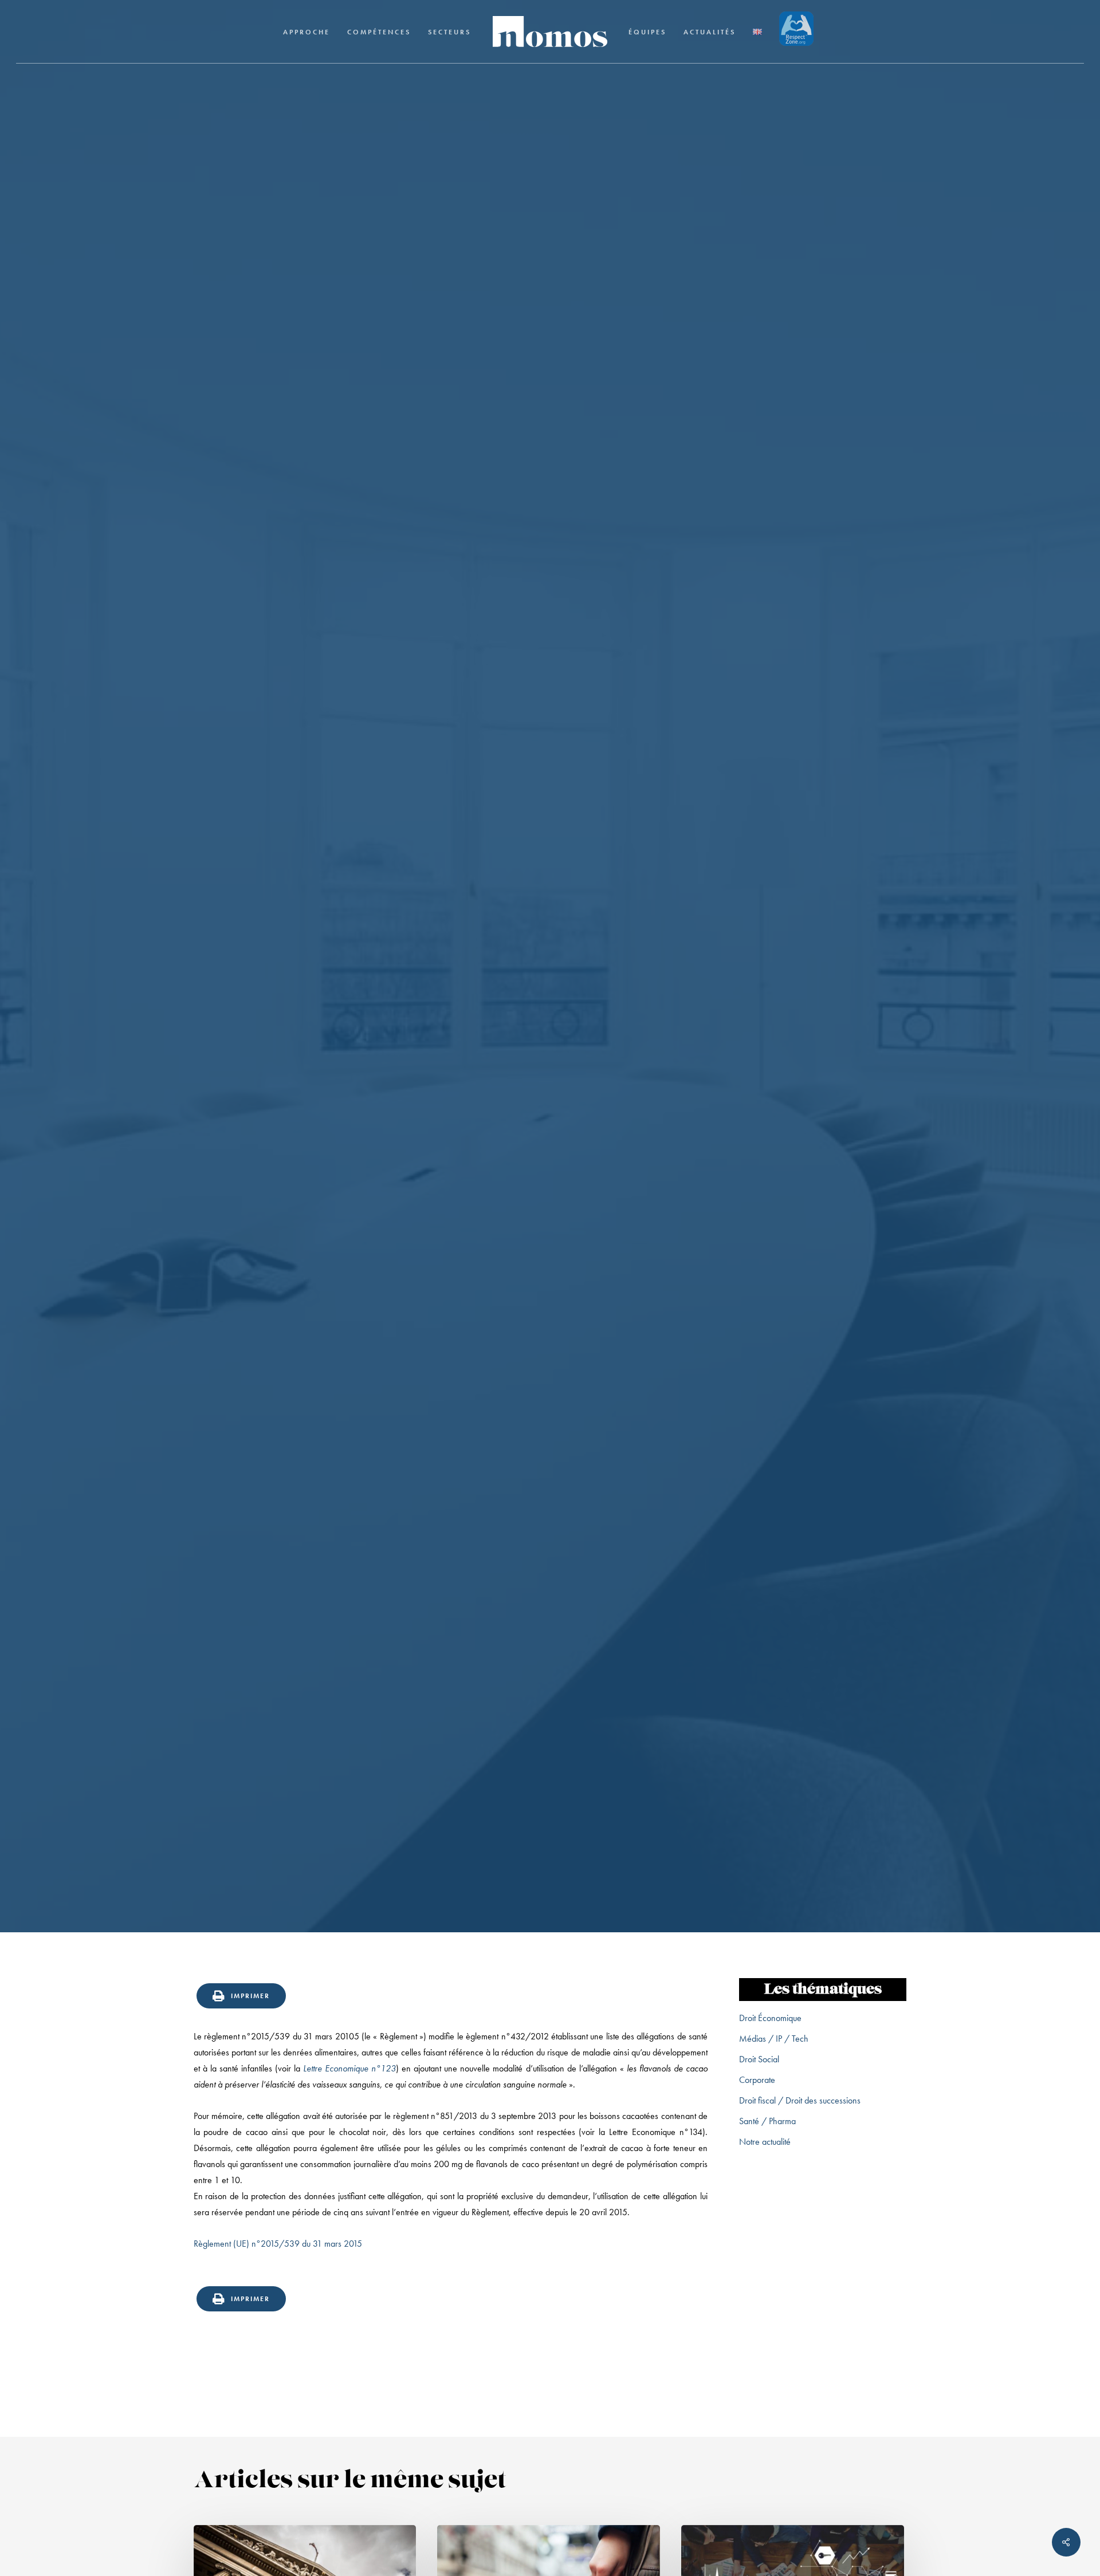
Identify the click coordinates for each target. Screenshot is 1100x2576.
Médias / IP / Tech (774, 2039)
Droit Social (759, 2059)
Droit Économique (770, 2018)
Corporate (757, 2080)
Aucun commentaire (603, 1139)
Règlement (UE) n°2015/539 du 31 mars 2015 (278, 2244)
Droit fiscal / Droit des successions (800, 2100)
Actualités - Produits (550, 1043)
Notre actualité (765, 2142)
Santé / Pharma (767, 2121)
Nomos (468, 1139)
